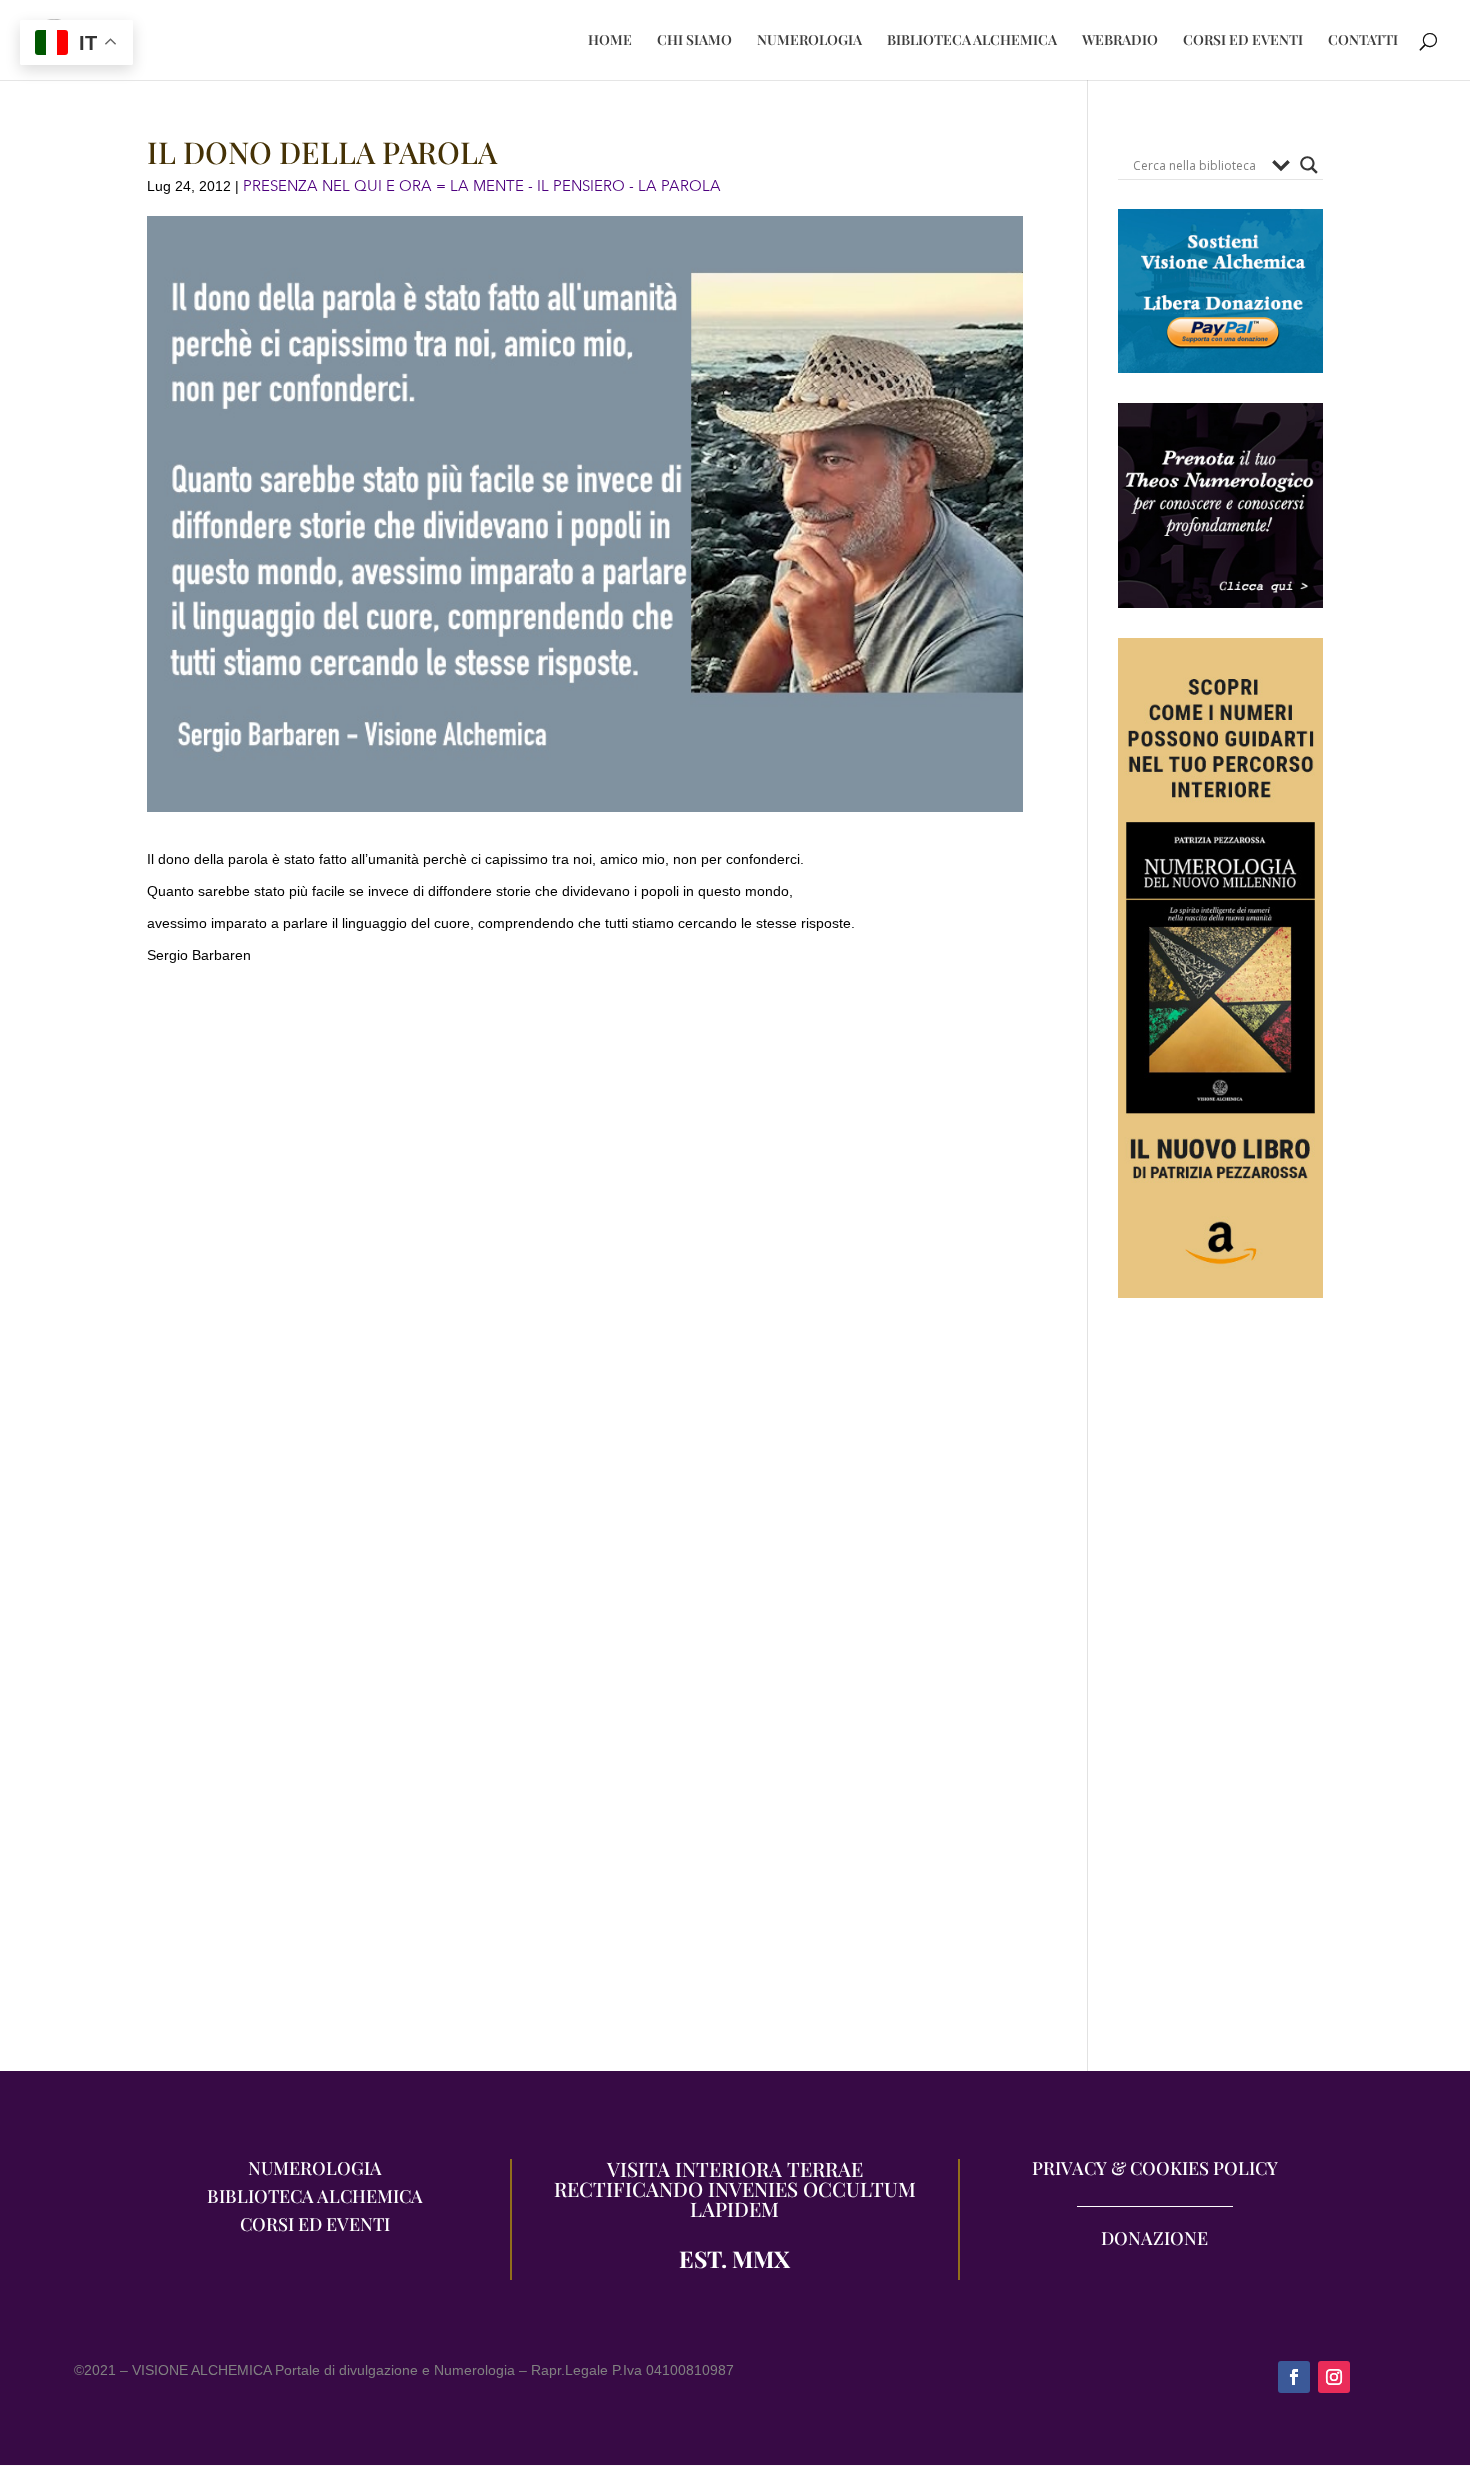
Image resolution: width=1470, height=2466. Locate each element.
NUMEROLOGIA (809, 41)
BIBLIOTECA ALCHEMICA (972, 41)
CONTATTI (1363, 41)
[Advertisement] (1220, 1695)
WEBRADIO (1120, 41)
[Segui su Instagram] (1334, 2377)
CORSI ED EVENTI (1243, 41)
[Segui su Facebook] (1294, 2377)
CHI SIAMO (694, 41)
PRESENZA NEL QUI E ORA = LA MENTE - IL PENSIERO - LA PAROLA (482, 186)
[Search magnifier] (1309, 165)
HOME (610, 41)
